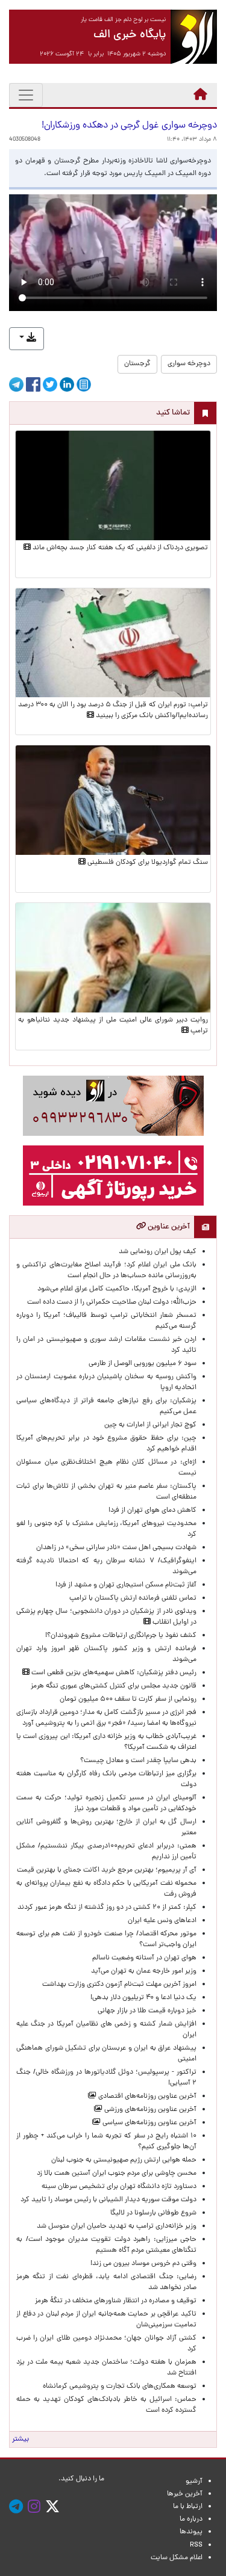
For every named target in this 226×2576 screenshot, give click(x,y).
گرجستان (137, 364)
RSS (196, 2545)
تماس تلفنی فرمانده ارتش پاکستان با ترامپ (133, 1598)
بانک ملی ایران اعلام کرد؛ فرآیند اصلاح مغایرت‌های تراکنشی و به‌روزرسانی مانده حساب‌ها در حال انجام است (106, 1271)
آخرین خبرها (185, 2494)
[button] (27, 339)
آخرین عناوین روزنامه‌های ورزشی (149, 2110)
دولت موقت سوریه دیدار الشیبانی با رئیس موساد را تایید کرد (108, 2200)
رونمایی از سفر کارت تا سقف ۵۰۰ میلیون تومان (128, 1699)
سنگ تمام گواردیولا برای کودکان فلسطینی (147, 863)
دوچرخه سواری (189, 364)
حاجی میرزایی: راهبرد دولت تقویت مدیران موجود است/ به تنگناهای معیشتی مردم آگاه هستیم (106, 2245)
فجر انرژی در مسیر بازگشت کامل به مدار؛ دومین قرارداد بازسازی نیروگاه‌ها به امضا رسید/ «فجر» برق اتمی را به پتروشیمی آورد (106, 1718)
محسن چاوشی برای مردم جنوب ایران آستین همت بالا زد (117, 2174)
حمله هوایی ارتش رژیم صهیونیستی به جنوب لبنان (124, 2160)
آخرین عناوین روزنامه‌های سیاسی (149, 2123)
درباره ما (191, 2519)
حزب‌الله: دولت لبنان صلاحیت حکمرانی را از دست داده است (112, 1302)
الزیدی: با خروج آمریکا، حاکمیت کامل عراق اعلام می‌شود (117, 1289)
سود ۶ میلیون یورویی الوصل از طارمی (143, 1364)
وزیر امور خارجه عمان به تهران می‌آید (144, 1971)
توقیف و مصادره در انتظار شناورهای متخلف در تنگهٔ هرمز (116, 2301)
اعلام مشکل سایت (177, 2558)
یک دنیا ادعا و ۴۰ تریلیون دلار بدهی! (143, 1998)
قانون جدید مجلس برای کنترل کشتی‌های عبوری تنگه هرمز (114, 1686)
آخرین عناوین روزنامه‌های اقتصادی (146, 2097)
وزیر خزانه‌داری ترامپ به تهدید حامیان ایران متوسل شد (117, 2226)
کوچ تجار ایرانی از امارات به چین (150, 1425)
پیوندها (191, 2532)
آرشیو (194, 2482)
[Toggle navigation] (26, 95)
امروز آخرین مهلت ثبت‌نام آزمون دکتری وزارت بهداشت (119, 1985)
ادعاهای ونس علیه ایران (162, 1921)
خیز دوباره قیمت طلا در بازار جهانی (147, 2011)
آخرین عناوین (168, 1227)
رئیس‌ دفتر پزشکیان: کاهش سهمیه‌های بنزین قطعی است (113, 1673)
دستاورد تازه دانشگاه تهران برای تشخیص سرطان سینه (119, 2187)
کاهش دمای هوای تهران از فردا (152, 1511)
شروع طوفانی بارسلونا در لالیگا (153, 2213)
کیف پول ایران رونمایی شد (158, 1252)
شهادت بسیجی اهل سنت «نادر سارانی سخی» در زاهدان (116, 1548)
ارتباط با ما (188, 2507)
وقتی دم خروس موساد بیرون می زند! (143, 2264)
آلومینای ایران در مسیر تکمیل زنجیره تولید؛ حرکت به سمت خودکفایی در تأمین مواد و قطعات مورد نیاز (106, 1804)
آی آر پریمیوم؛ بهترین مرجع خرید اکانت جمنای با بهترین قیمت (107, 1870)
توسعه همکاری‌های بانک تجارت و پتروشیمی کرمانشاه (120, 2386)
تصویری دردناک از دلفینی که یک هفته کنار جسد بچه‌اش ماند (119, 548)
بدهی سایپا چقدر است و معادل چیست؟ (138, 1761)
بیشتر (20, 2439)
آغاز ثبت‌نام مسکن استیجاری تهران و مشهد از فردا (126, 1585)
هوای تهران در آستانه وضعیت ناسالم (144, 1958)
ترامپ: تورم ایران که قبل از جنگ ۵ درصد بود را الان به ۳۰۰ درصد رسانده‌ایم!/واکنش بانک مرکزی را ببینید (113, 710)
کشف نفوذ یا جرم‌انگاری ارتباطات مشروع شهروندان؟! (121, 1636)
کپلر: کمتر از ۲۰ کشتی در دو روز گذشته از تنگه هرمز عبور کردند (107, 1908)
